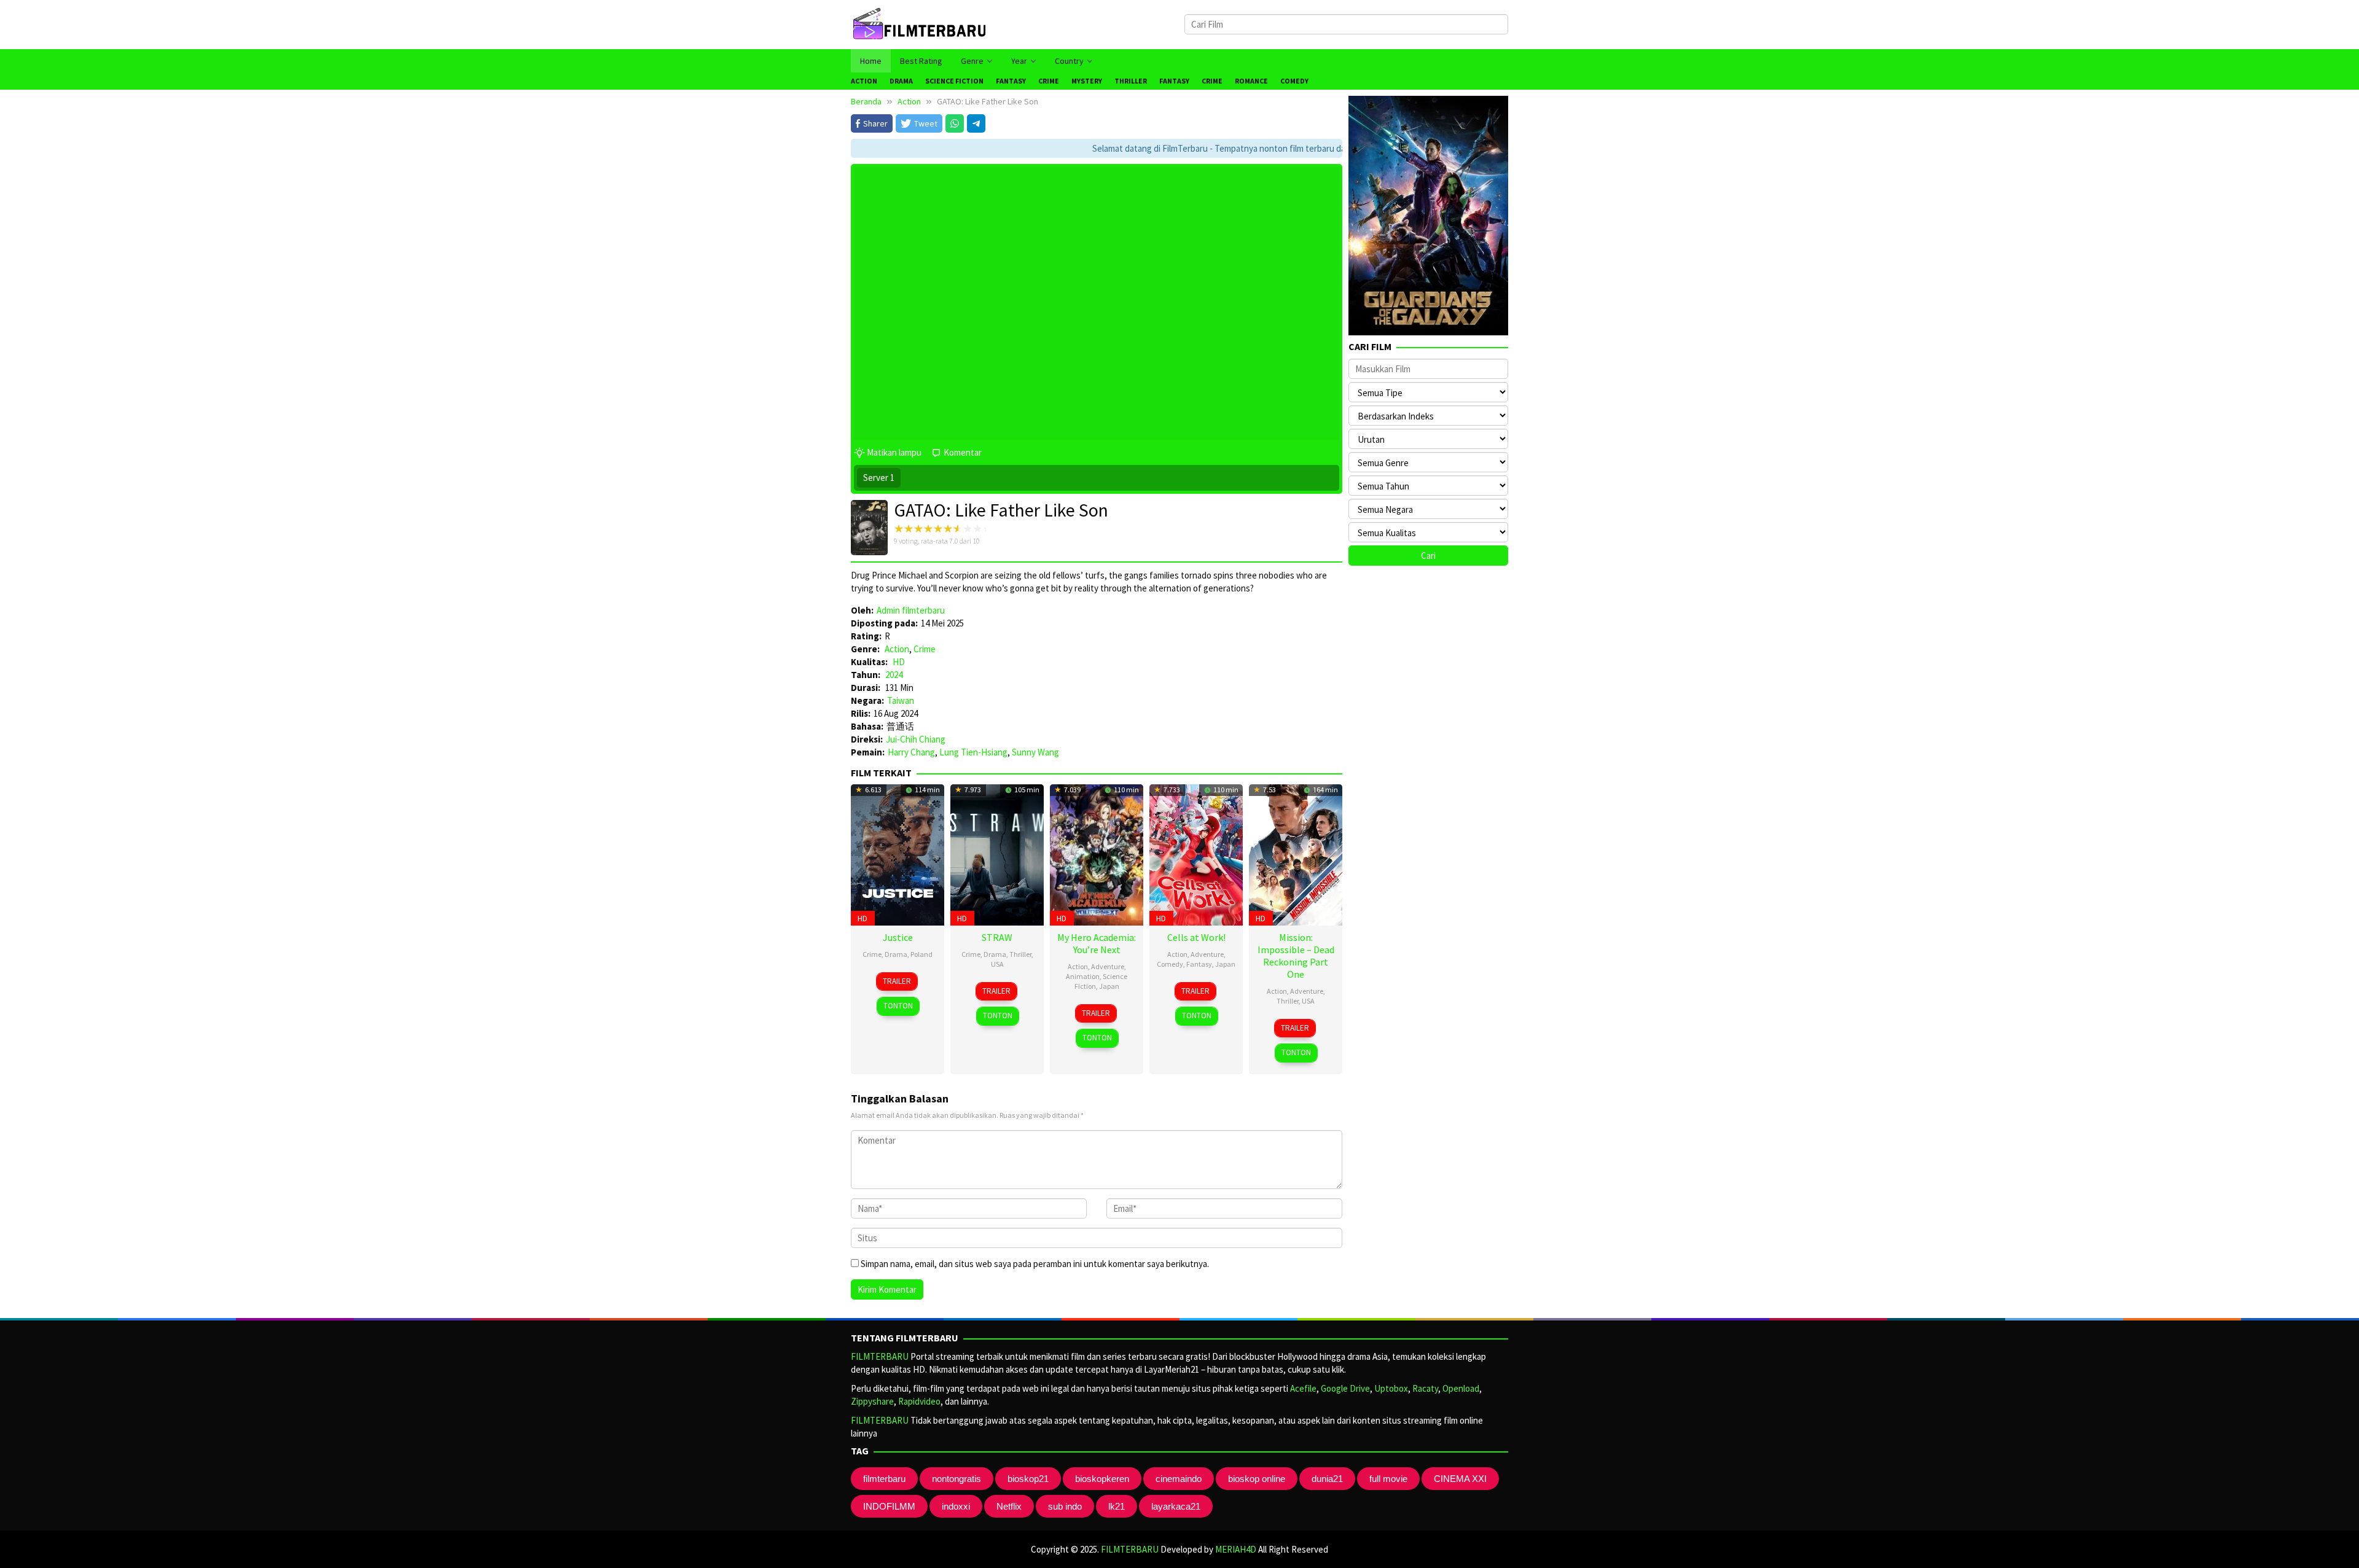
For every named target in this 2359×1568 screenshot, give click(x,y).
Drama (896, 954)
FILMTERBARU (880, 1356)
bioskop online (1257, 1479)
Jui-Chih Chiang (916, 739)
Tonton (898, 1006)
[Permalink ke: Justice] (898, 853)
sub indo (1065, 1506)
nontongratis (957, 1479)
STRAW (997, 937)
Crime (925, 649)
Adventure (1108, 966)
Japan (1109, 986)
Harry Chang (911, 752)
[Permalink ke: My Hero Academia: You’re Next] (1097, 853)
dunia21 (1327, 1479)
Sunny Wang (1035, 752)
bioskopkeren (1102, 1479)
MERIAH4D (1236, 1549)
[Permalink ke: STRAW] (997, 853)
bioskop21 (1028, 1479)
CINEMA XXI (1460, 1479)
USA (997, 964)
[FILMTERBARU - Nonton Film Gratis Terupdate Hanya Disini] (919, 24)
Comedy (1170, 964)
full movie (1388, 1479)
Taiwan (901, 700)
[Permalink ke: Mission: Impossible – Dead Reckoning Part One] (1296, 853)
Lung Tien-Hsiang (973, 752)
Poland (921, 954)
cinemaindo (1179, 1479)
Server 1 (879, 478)
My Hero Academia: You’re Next (1097, 943)
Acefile (1303, 1388)
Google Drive (1345, 1388)
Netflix (1009, 1506)
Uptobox (1391, 1388)
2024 (894, 675)
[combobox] (1346, 24)
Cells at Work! (1196, 937)
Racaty (1425, 1388)
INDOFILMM (889, 1506)
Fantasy (1199, 964)
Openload (1461, 1388)
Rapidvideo (919, 1401)
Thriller (1020, 954)
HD (899, 662)
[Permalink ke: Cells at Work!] (1196, 853)
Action (897, 649)
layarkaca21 (1176, 1506)
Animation (1083, 976)
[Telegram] (976, 123)
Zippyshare (872, 1401)
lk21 (1117, 1506)
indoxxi (956, 1506)
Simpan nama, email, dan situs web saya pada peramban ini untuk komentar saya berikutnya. (1035, 1264)
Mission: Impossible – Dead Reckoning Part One (1296, 956)
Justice (898, 937)
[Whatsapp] (955, 123)
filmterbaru (884, 1479)
